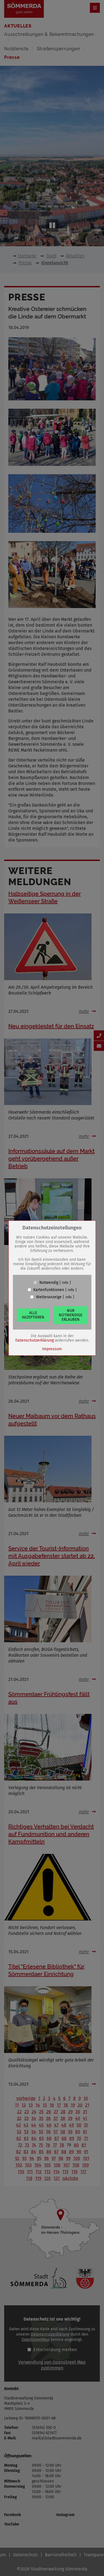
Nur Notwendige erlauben (71, 1315)
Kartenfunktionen (49, 1290)
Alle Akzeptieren (33, 1315)
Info (65, 1282)
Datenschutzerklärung (35, 1340)
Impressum (52, 1349)
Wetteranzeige (49, 1297)
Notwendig (49, 1282)
